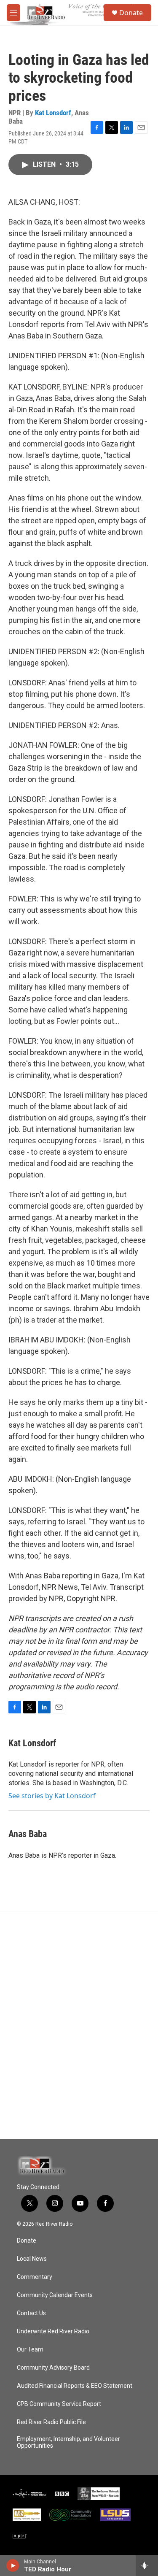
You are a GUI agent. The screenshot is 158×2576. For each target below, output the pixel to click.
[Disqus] (79, 2025)
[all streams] (147, 2565)
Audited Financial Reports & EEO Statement (75, 2386)
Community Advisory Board (53, 2368)
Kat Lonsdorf (53, 113)
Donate (131, 13)
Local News (32, 2259)
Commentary (35, 2277)
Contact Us (31, 2313)
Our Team (30, 2350)
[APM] (29, 2494)
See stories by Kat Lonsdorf (52, 1796)
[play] (13, 2565)
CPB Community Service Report (59, 2404)
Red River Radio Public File (51, 2422)
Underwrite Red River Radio (53, 2331)
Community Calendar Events (55, 2295)
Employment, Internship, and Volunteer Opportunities (68, 2442)
